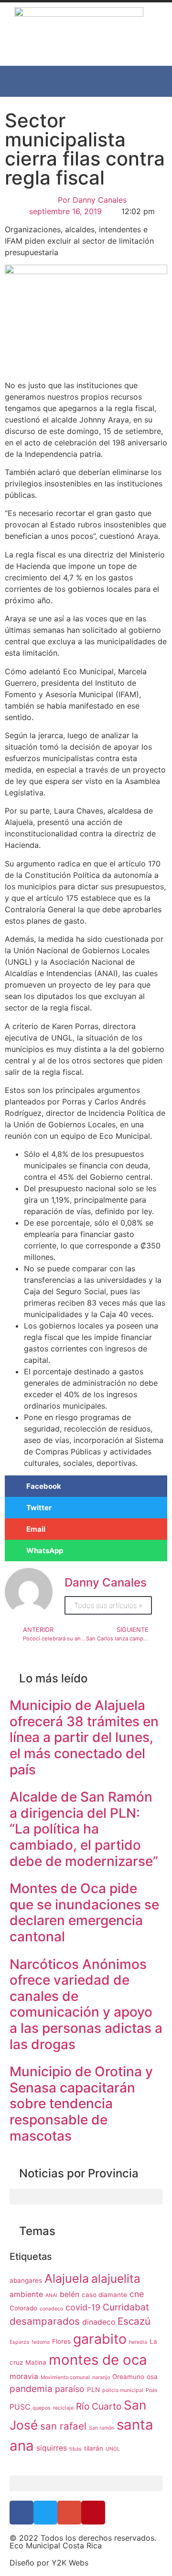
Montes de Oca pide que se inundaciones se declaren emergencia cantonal (84, 1912)
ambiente (26, 2294)
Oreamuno (128, 2377)
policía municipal (123, 2390)
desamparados (45, 2321)
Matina (36, 2362)
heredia (138, 2342)
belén (70, 2294)
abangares (26, 2280)
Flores (61, 2341)
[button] (86, 81)
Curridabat (126, 2307)
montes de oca (98, 2360)
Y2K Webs (70, 2563)
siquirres (52, 2448)
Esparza (19, 2342)
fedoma (41, 2342)
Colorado (23, 2308)
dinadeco (99, 2322)
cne (137, 2294)
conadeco (51, 2309)
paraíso (70, 2389)
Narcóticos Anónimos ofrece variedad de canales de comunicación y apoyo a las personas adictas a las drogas (86, 2004)
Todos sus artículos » (108, 1605)
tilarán (94, 2448)
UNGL (113, 2449)
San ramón (102, 2428)
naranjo (101, 2377)
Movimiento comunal (65, 2377)
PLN (93, 2390)
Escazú (134, 2321)
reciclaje (63, 2408)
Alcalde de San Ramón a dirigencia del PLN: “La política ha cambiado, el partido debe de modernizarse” (84, 1829)
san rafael (63, 2426)
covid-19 (83, 2307)
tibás (75, 2449)
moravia (24, 2376)
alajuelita (116, 2279)
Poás (152, 2390)
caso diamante (104, 2295)
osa (152, 2377)
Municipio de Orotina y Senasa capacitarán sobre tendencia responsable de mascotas (81, 2103)
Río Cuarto (99, 2406)
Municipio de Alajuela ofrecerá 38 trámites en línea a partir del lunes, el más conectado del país (84, 1737)
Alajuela (67, 2278)
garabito (100, 2339)
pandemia (31, 2389)
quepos (42, 2408)
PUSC (20, 2407)
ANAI (51, 2295)
